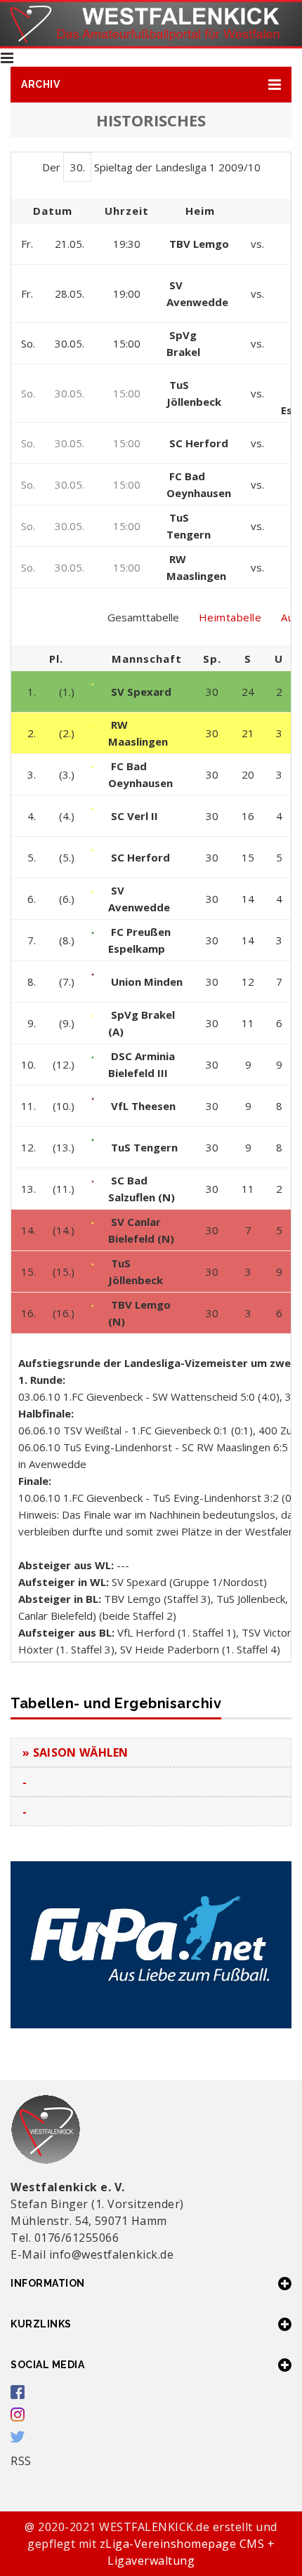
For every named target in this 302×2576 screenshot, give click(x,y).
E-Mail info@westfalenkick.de (92, 2254)
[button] (151, 85)
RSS (21, 2461)
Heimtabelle (230, 617)
